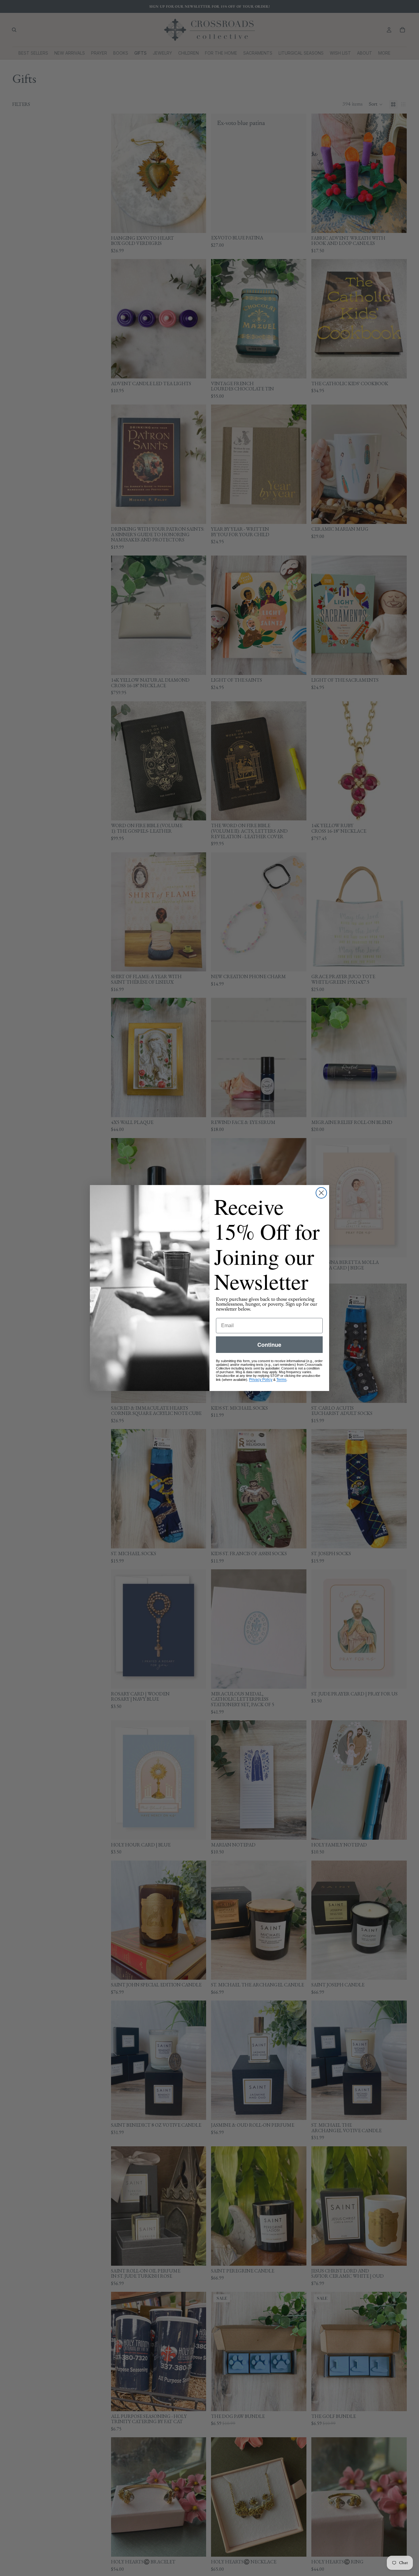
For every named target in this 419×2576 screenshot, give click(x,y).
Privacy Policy (261, 1380)
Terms (281, 1380)
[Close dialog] (321, 1193)
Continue (269, 1345)
